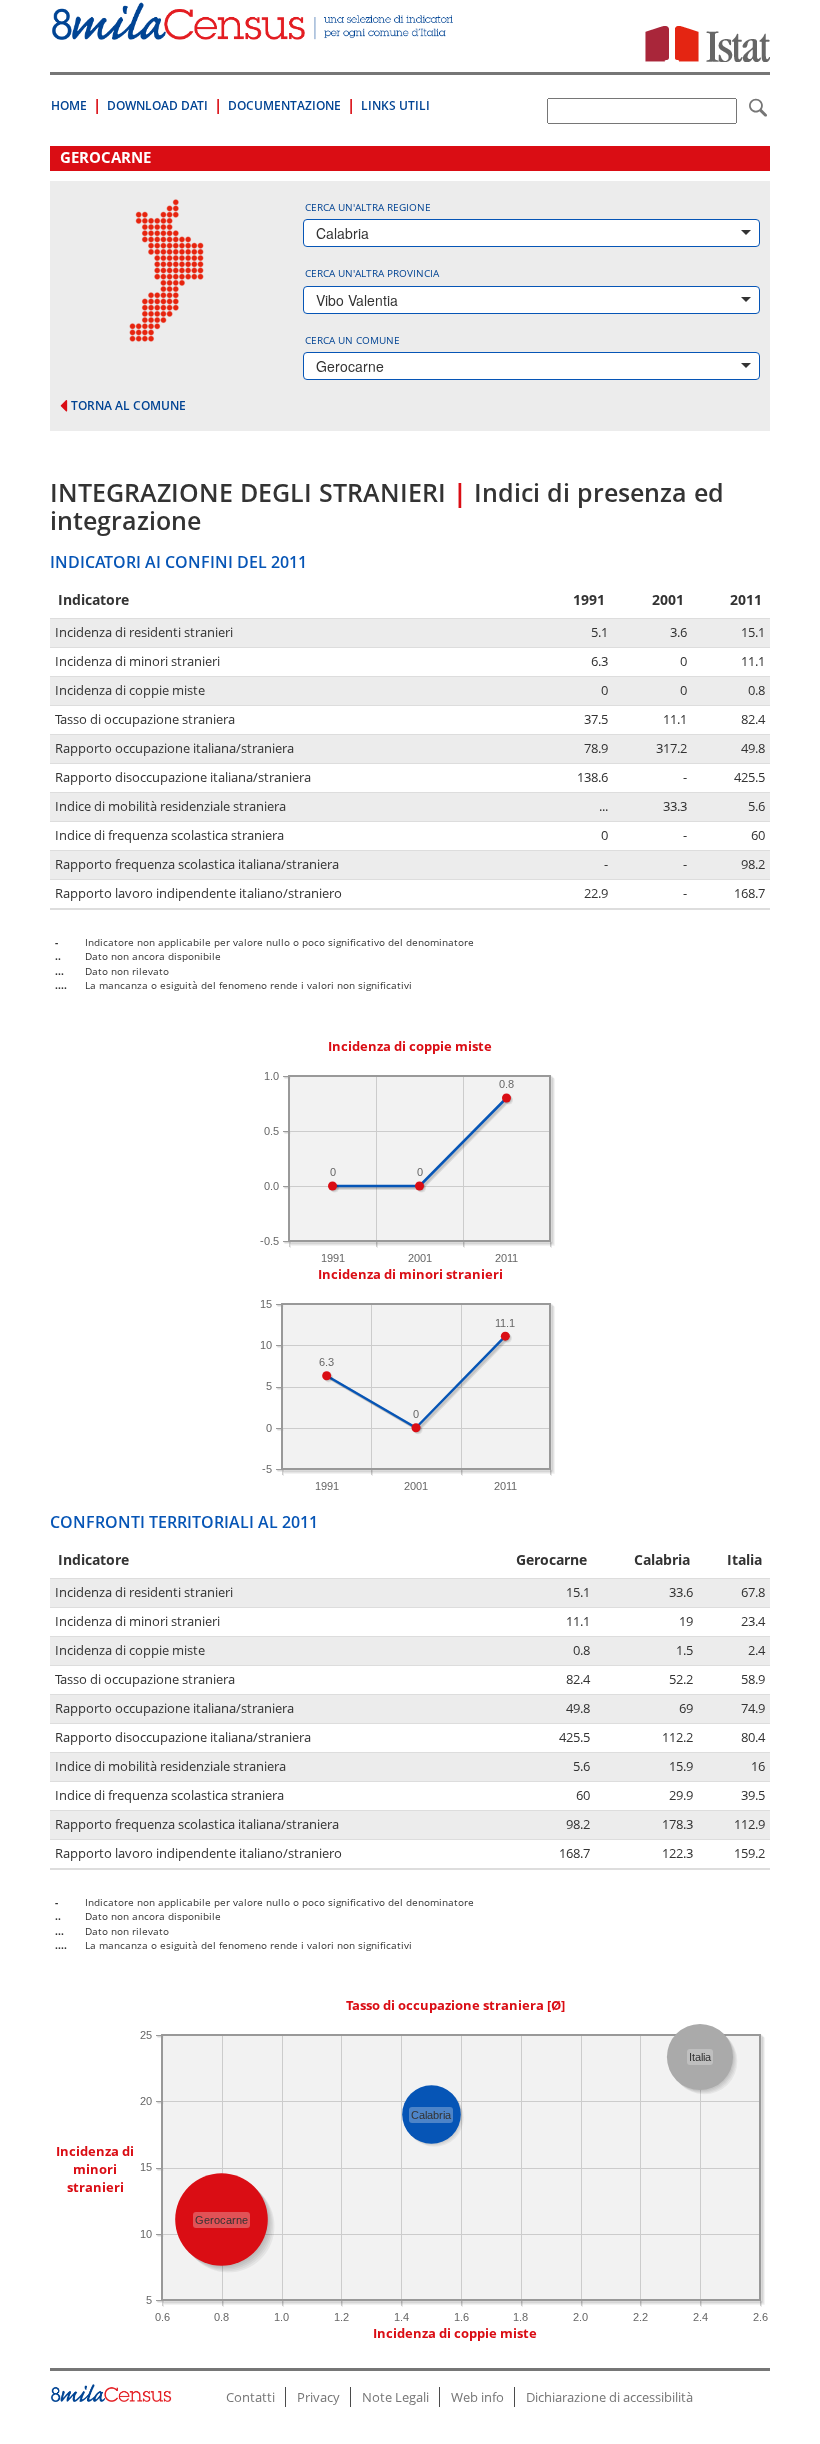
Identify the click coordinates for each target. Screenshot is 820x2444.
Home (69, 105)
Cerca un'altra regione (368, 207)
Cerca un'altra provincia (372, 273)
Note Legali (395, 2397)
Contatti (250, 2397)
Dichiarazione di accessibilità (609, 2397)
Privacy (318, 2397)
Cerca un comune (352, 340)
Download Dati (157, 105)
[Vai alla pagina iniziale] (254, 29)
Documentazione (284, 105)
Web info (477, 2397)
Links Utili (395, 105)
